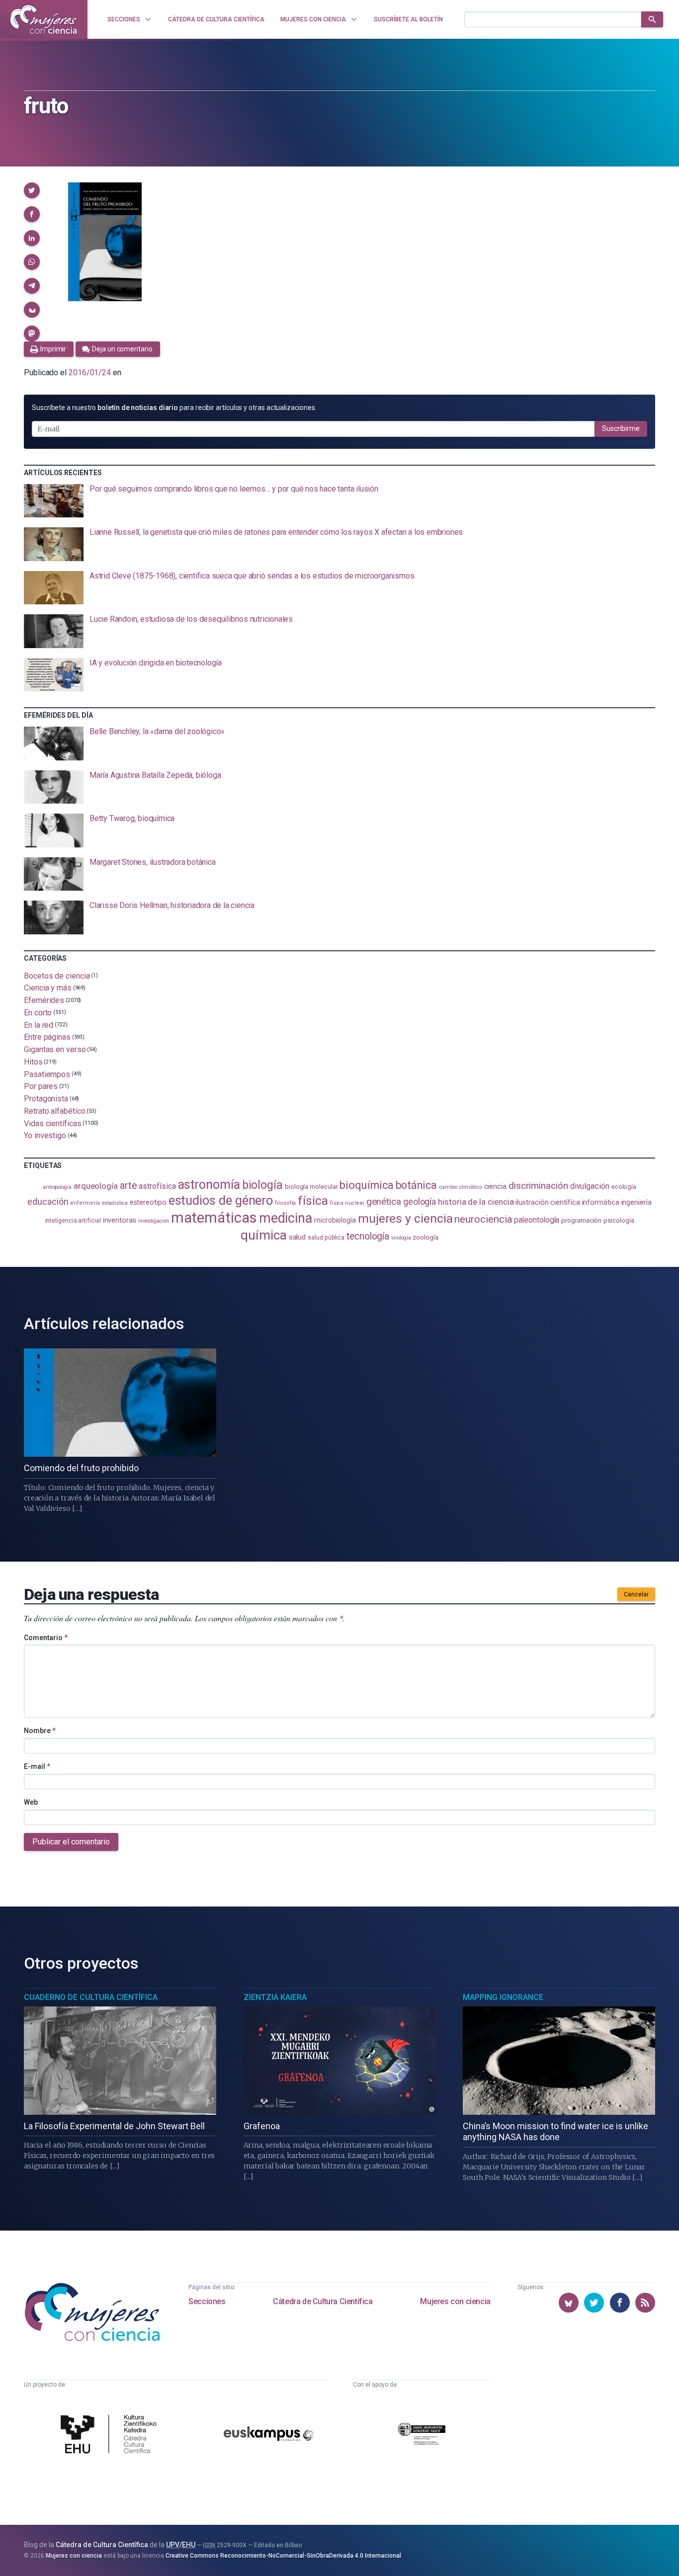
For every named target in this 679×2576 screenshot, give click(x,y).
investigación (154, 1221)
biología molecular (311, 1187)
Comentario (46, 1638)
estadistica (115, 1203)
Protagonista (46, 1099)
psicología (619, 1220)
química (263, 1235)
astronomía (209, 1185)
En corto (38, 1013)
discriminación (538, 1186)
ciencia (495, 1186)
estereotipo (148, 1202)
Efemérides (44, 1000)
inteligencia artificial (73, 1221)
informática (601, 1203)
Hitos (33, 1062)
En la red (39, 1025)
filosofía (285, 1203)
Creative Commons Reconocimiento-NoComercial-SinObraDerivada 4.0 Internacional (283, 2556)
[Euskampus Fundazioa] (269, 2435)
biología (262, 1185)
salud (297, 1237)
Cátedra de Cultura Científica (323, 2301)
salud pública (326, 1238)
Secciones (207, 2301)
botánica (416, 1185)
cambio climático (461, 1187)
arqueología (96, 1186)
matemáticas (214, 1218)
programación (581, 1220)
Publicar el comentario (71, 1842)
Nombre (40, 1731)
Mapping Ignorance (503, 1997)
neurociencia (483, 1219)
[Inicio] (44, 19)
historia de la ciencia (476, 1202)
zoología (425, 1237)
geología (420, 1202)
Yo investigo (45, 1135)
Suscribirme (621, 428)
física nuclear (347, 1203)
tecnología (368, 1236)
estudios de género (221, 1200)
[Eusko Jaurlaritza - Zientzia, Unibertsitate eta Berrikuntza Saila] (422, 2435)
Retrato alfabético (55, 1111)
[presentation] (339, 501)
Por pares (41, 1086)
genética (384, 1202)
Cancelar (636, 1594)
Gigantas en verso (55, 1049)
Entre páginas (47, 1037)
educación (48, 1202)
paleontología (537, 1220)
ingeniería (637, 1202)
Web (31, 1802)
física (313, 1201)
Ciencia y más (48, 988)
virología (401, 1238)
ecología (624, 1187)
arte (128, 1186)
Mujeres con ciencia (455, 2301)
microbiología (335, 1220)
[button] (32, 190)
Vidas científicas (53, 1123)
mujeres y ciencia (405, 1218)
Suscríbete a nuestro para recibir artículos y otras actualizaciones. (174, 408)
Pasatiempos (47, 1074)
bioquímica (366, 1185)
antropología (57, 1187)
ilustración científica (548, 1203)
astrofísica (157, 1186)
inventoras (120, 1220)
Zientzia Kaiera (275, 1997)
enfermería (85, 1203)
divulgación (590, 1186)
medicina (286, 1218)
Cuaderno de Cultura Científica (91, 1997)
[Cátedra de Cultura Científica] (111, 2435)
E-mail (37, 1766)
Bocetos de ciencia (57, 975)
